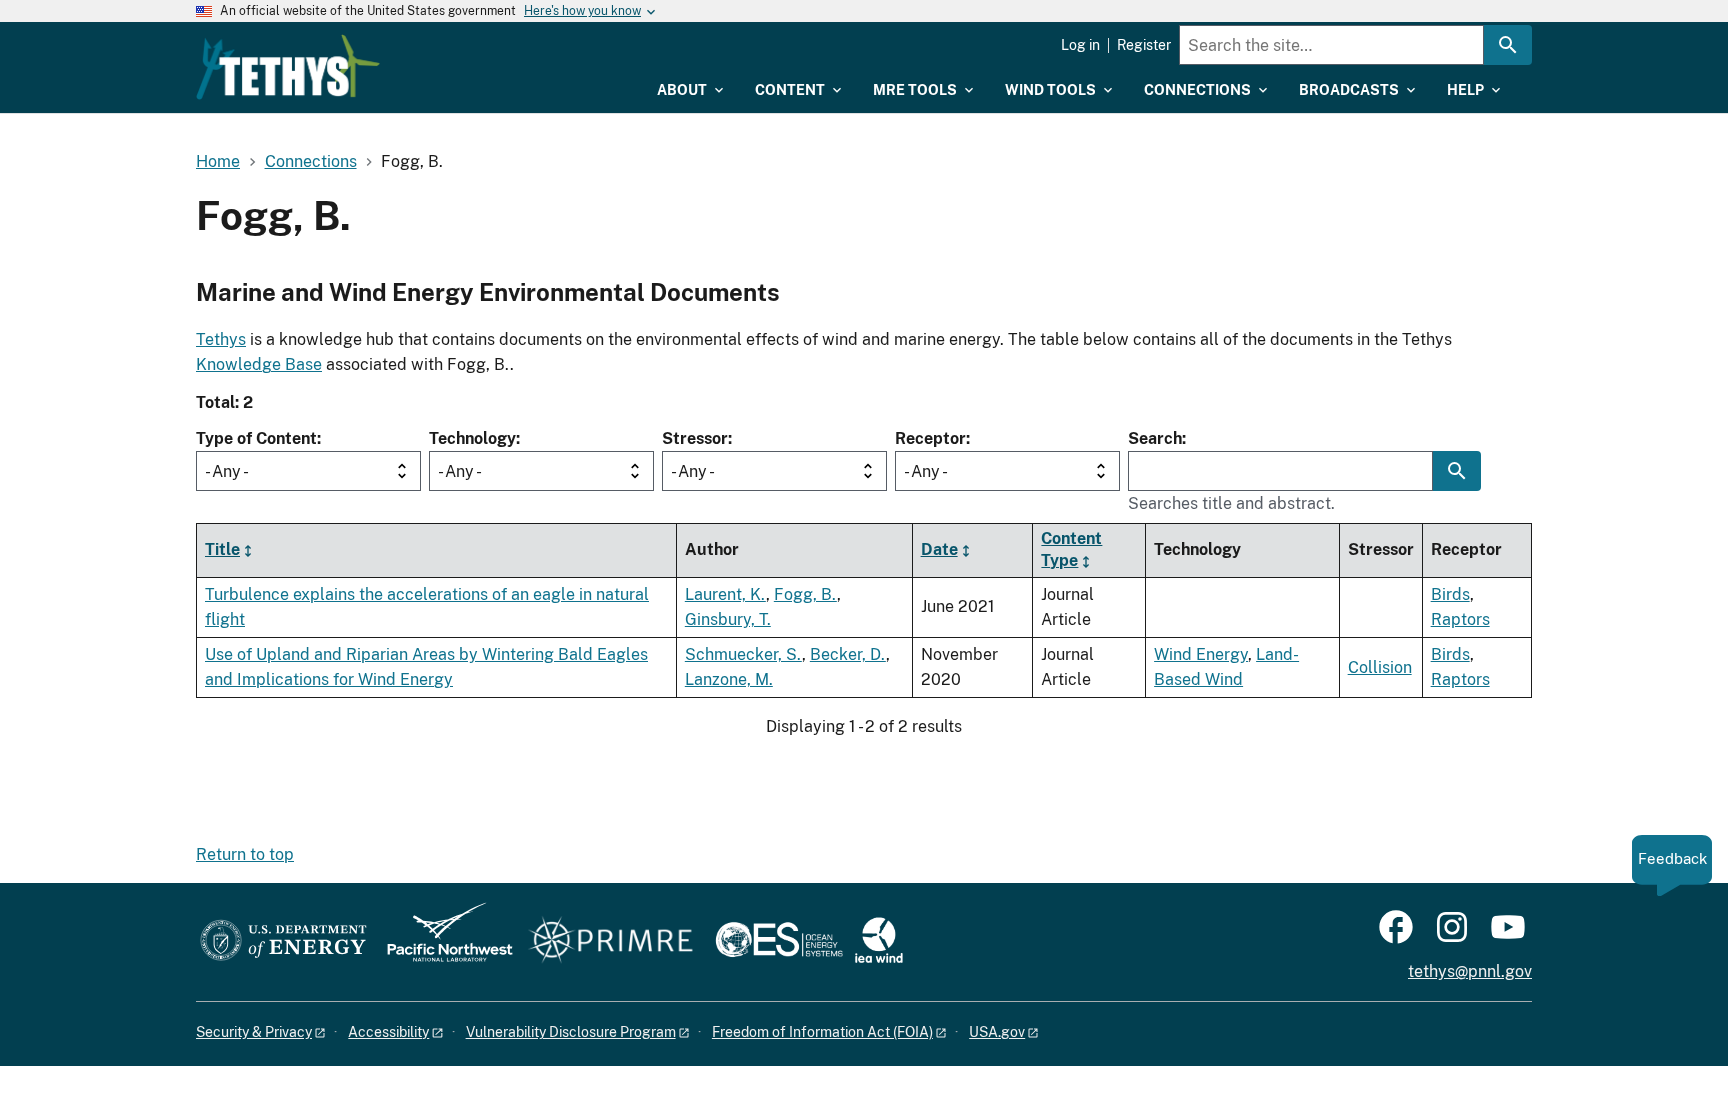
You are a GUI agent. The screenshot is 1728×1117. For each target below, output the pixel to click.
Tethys (221, 339)
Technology (472, 438)
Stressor (695, 438)
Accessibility (388, 1032)
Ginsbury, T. (728, 619)
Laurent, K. (725, 594)
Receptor (930, 438)
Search (1155, 438)
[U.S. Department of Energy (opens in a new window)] (283, 941)
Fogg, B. (805, 594)
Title (222, 549)
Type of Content (256, 438)
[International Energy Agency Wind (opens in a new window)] (879, 941)
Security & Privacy (254, 1032)
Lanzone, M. (729, 679)
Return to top (245, 854)
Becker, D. (848, 654)
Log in (1080, 45)
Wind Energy (1201, 654)
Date (939, 549)
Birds (1450, 594)
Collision (1380, 667)
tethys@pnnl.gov (1470, 971)
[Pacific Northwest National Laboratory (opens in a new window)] (442, 941)
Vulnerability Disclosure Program (571, 1032)
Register (1144, 45)
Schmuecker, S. (743, 654)
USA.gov (997, 1032)
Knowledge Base (259, 364)
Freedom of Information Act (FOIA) (822, 1032)
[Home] (288, 67)
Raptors (1460, 619)
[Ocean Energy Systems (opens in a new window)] (780, 941)
